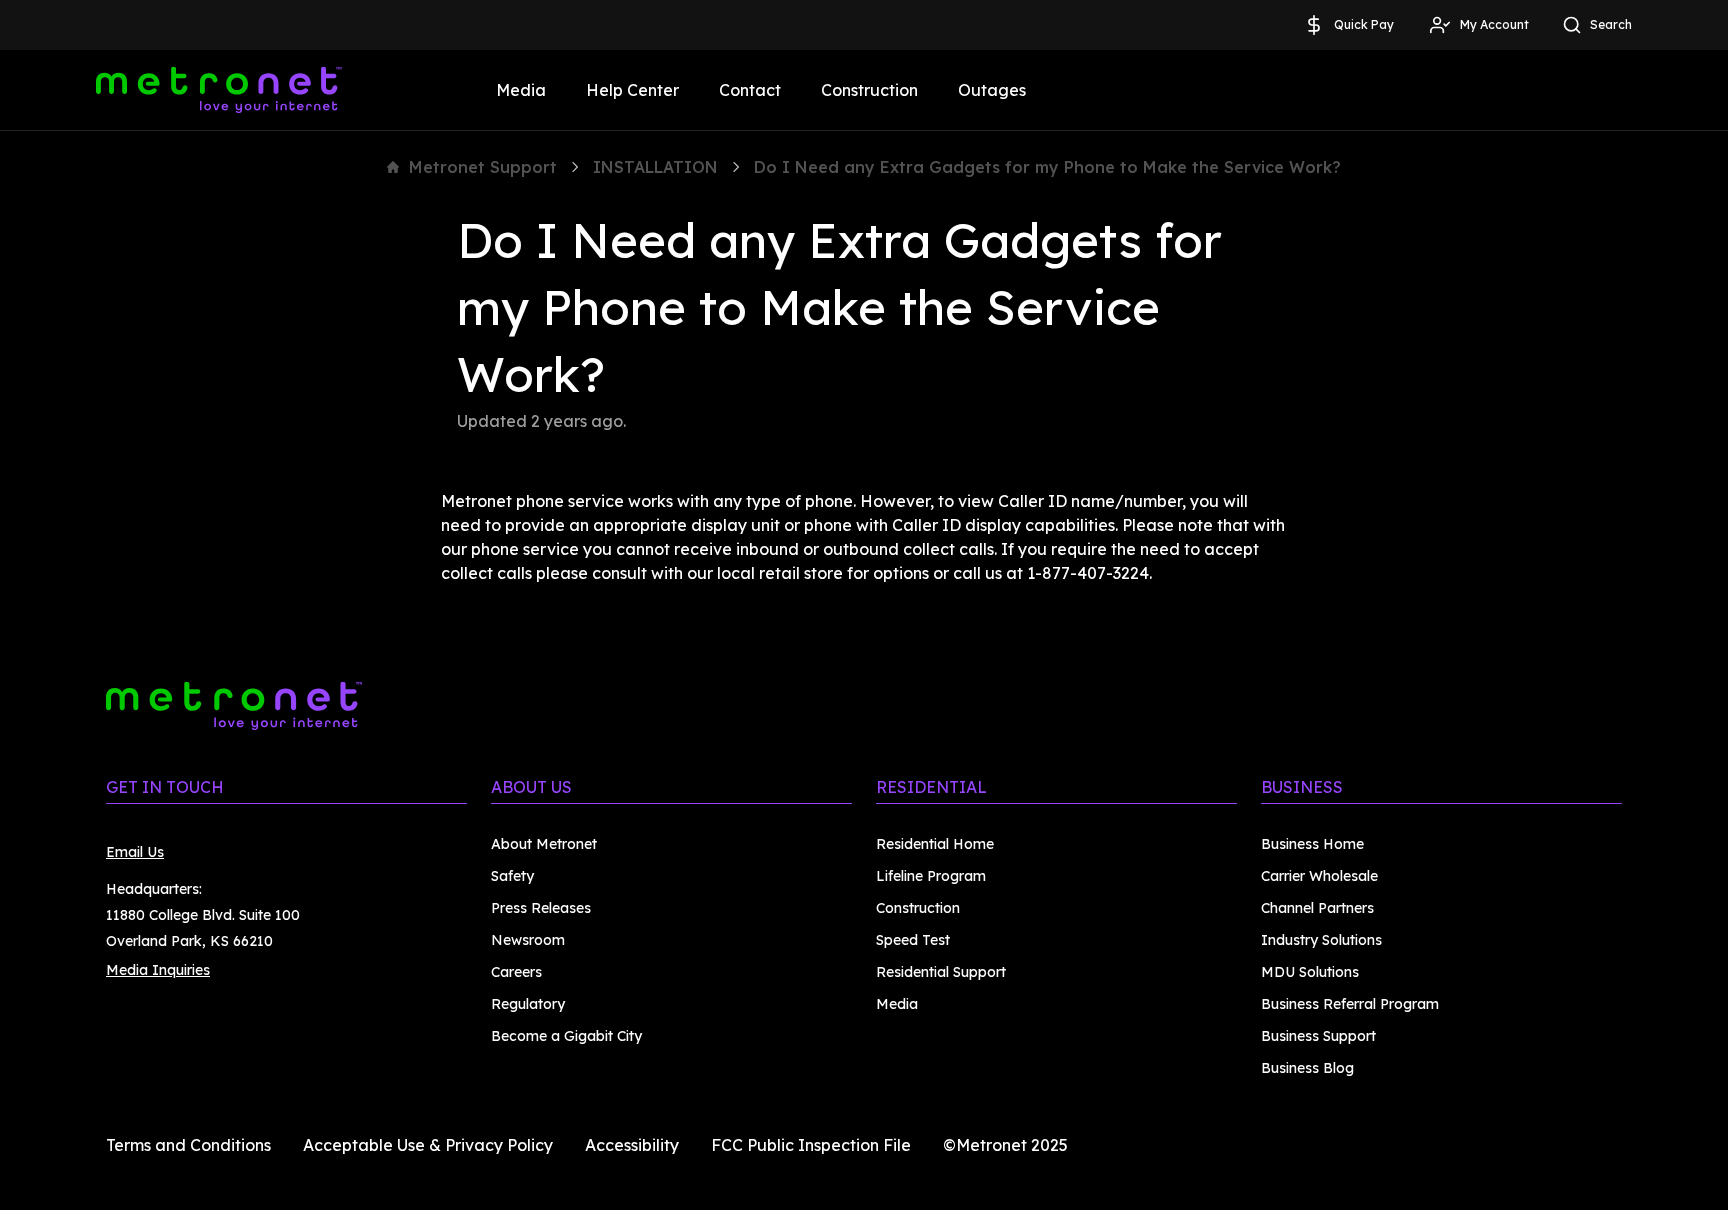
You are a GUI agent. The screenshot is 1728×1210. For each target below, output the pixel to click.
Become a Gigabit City (566, 1036)
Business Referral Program (1350, 1004)
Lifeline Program (931, 876)
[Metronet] (219, 90)
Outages (992, 90)
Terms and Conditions (188, 1145)
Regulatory (528, 1004)
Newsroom (528, 940)
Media (521, 90)
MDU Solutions (1310, 972)
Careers (516, 972)
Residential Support (941, 972)
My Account (1494, 24)
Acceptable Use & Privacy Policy (428, 1145)
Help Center (632, 90)
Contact (750, 90)
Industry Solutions (1321, 940)
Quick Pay (1364, 24)
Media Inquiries (158, 970)
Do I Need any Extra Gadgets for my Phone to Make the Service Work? (1047, 167)
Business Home (1312, 844)
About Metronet (544, 844)
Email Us (135, 852)
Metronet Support (483, 167)
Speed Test (913, 940)
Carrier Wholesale (1319, 876)
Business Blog (1307, 1068)
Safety (512, 876)
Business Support (1318, 1036)
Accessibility (632, 1145)
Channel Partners (1317, 908)
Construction (869, 90)
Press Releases (541, 908)
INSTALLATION (655, 167)
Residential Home (935, 844)
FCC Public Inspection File (811, 1145)
